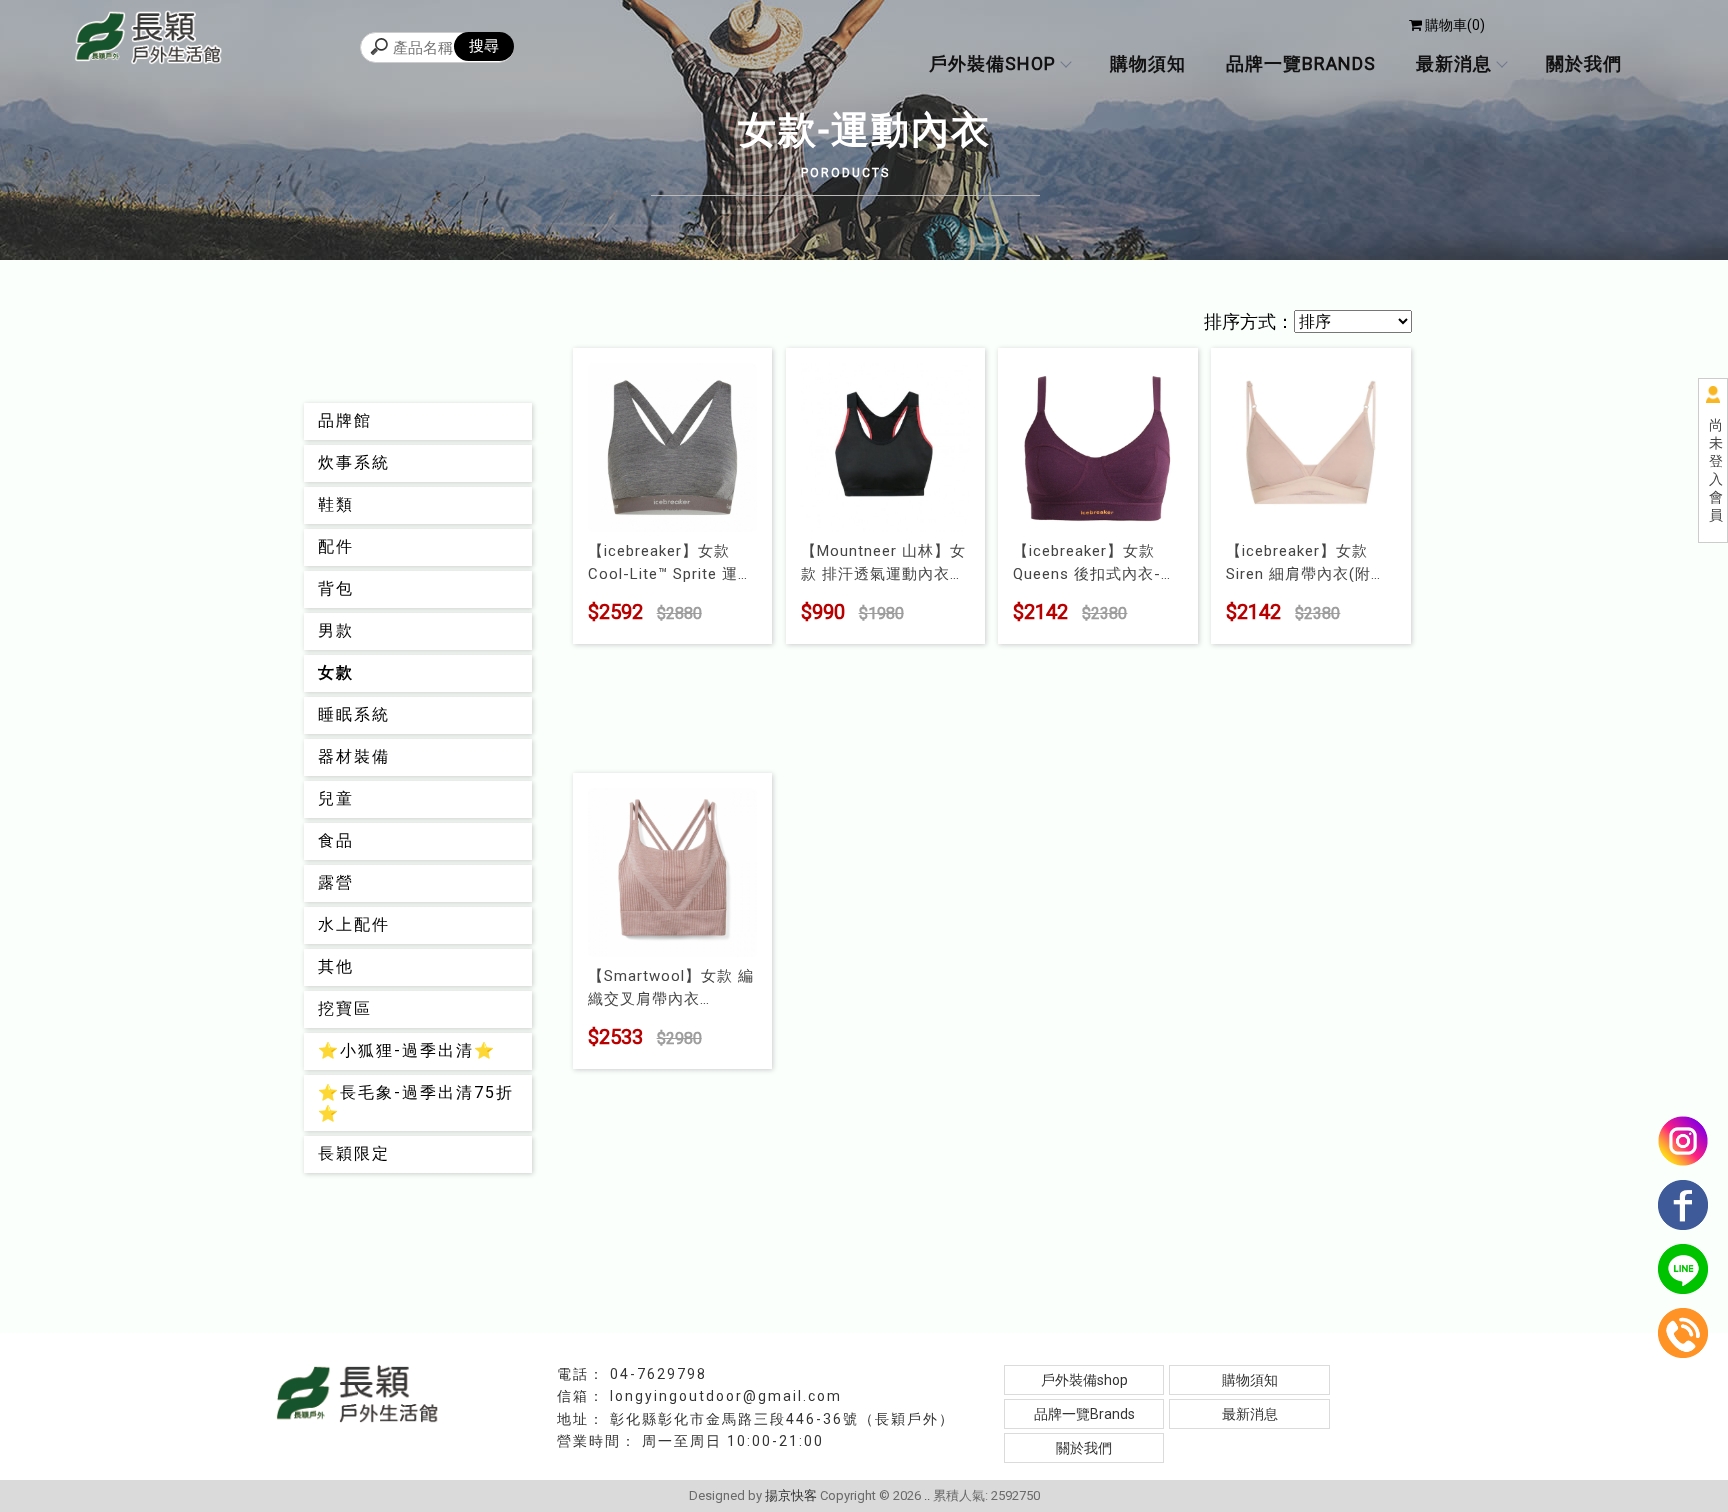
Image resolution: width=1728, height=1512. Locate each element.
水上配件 (354, 924)
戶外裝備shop (992, 63)
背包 (336, 588)
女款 (336, 672)
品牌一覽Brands (1301, 63)
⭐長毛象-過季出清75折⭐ (416, 1103)
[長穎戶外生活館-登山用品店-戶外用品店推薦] (149, 40)
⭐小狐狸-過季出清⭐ (407, 1050)
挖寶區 (345, 1008)
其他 (336, 966)
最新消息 (1454, 63)
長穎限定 (354, 1153)
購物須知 (1148, 63)
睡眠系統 (354, 714)
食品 (336, 840)
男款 (336, 630)
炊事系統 (354, 462)
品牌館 (345, 420)
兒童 (336, 798)
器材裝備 (354, 756)
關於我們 (1584, 63)
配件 (336, 546)
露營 (336, 882)
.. (927, 1495)
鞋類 (336, 504)
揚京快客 (791, 1495)
